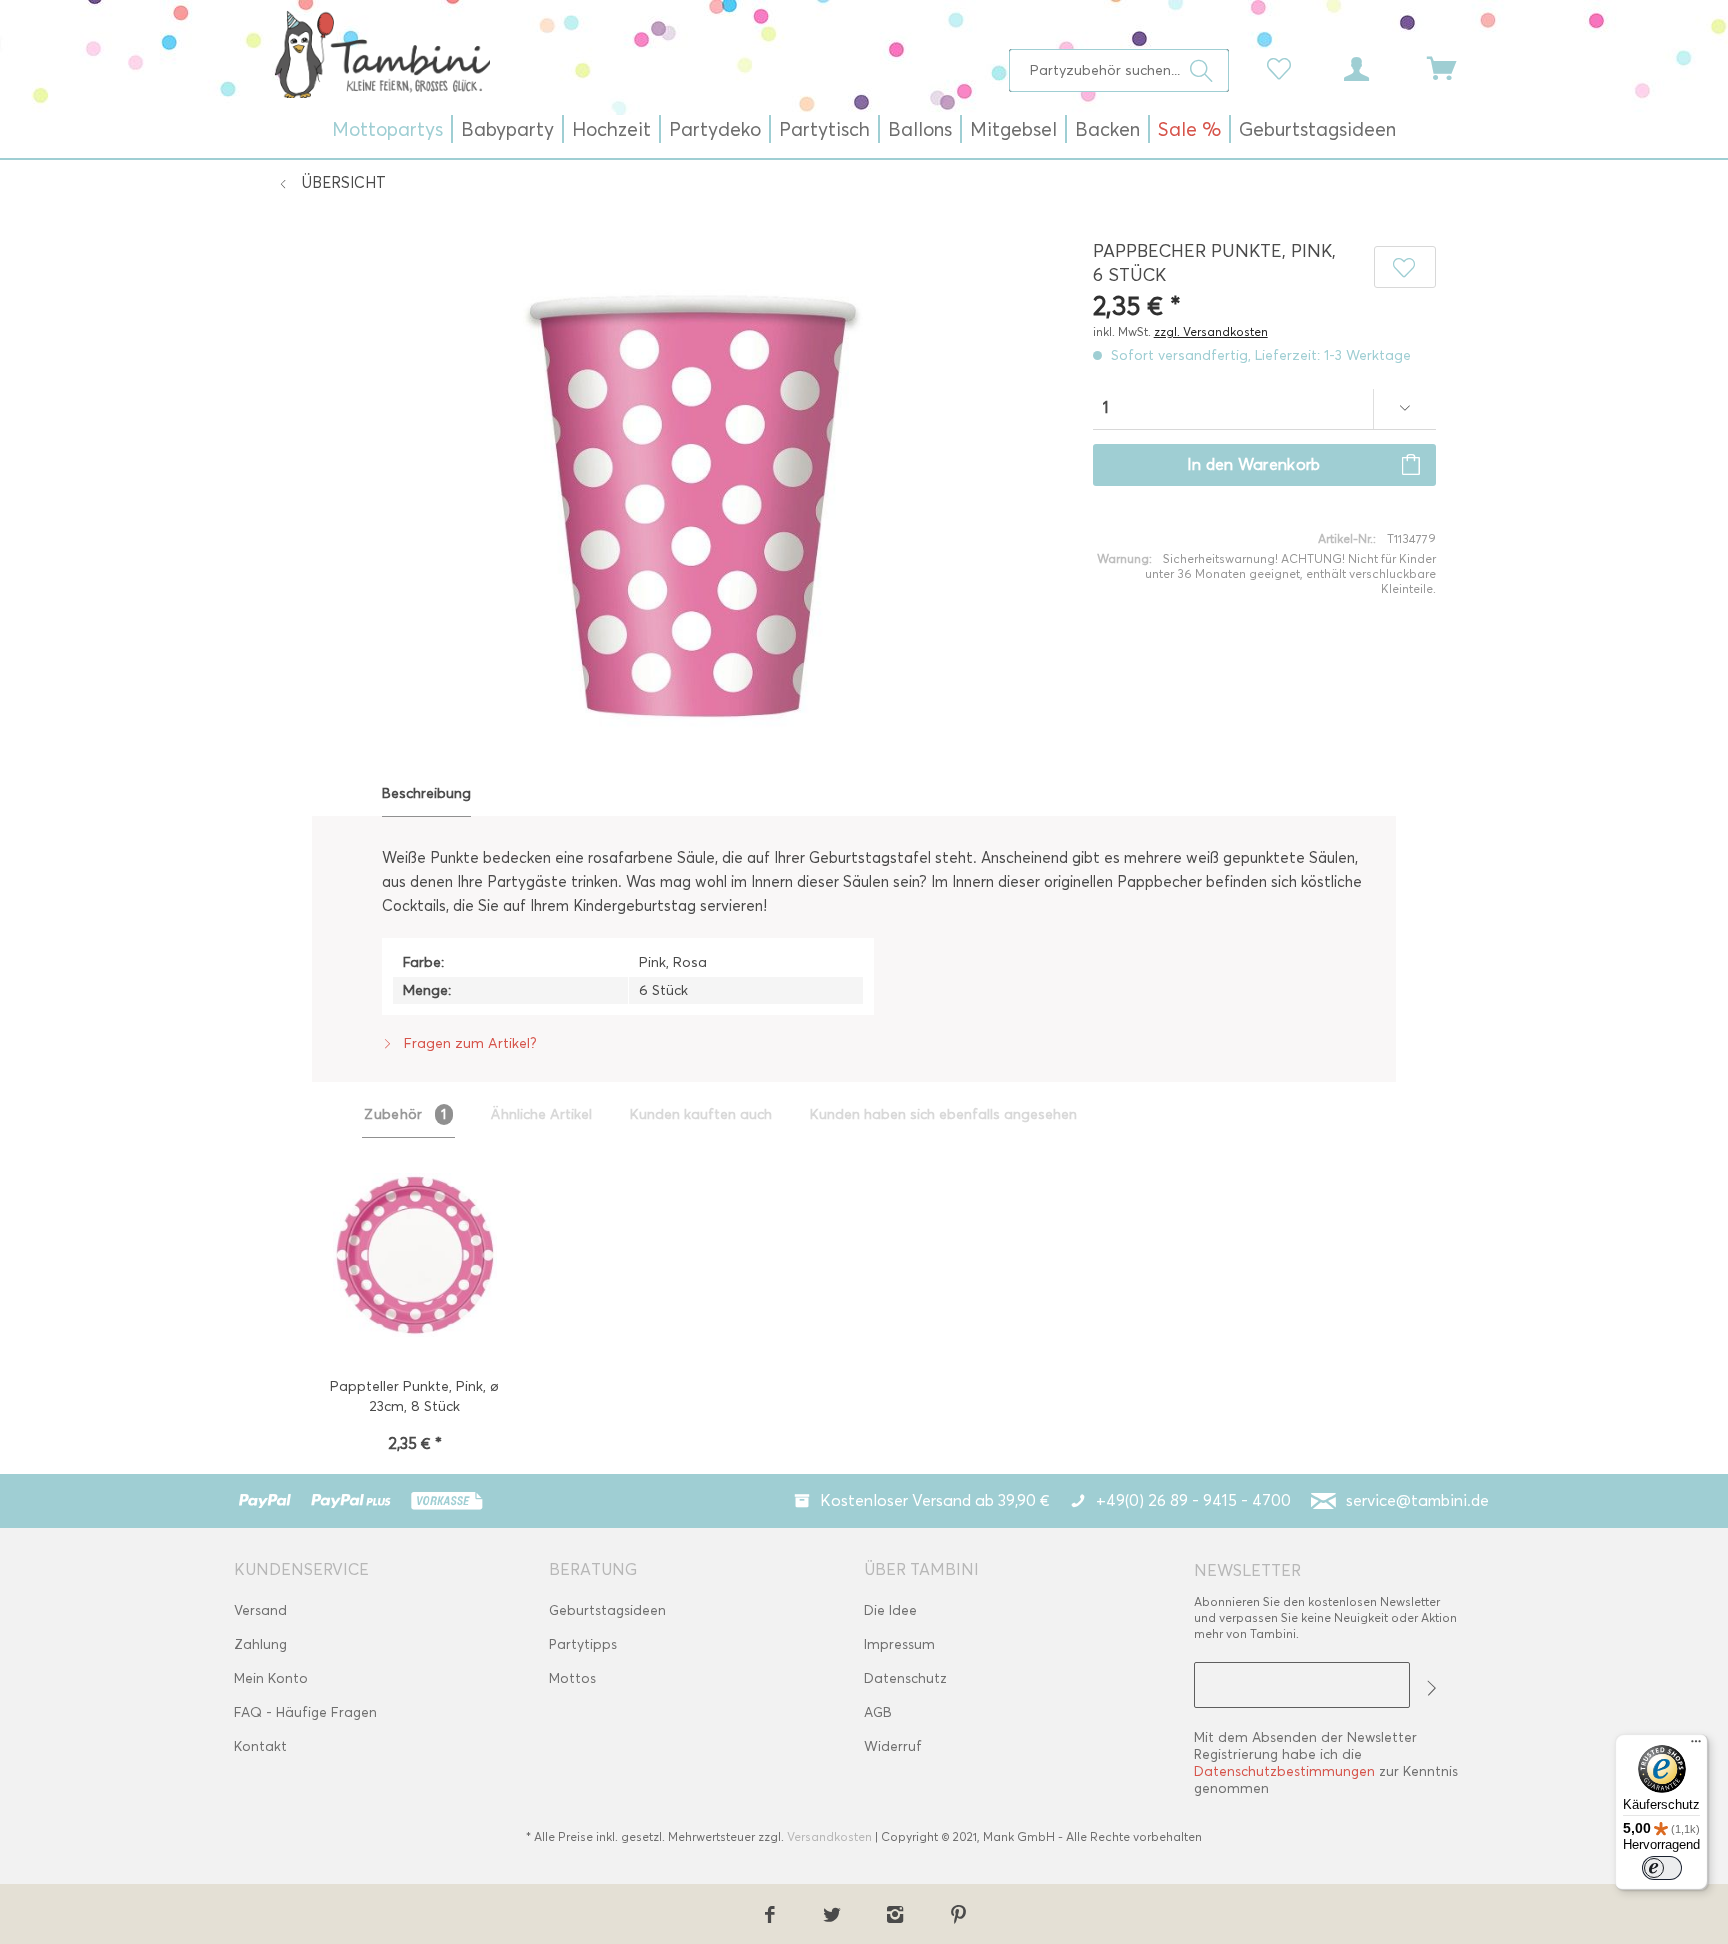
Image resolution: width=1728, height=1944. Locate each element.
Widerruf (893, 1746)
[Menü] (1696, 1746)
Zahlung (260, 1644)
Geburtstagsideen (607, 1610)
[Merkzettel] (1284, 67)
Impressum (899, 1644)
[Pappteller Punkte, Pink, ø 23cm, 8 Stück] (414, 1257)
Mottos (572, 1678)
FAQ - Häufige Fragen (305, 1712)
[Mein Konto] (1375, 67)
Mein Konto (271, 1678)
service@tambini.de (1417, 1500)
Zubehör (405, 1114)
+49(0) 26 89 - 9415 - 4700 (1193, 1500)
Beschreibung (426, 793)
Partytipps (583, 1644)
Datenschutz (905, 1678)
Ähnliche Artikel (541, 1114)
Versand (260, 1610)
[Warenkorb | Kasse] (1454, 67)
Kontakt (260, 1746)
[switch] (1662, 1868)
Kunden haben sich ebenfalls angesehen (943, 1114)
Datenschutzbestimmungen (1284, 1771)
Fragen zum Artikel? (468, 1043)
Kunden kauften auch (701, 1114)
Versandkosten (829, 1836)
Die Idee (890, 1610)
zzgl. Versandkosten (1211, 331)
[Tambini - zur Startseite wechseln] (382, 54)
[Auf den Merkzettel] (1405, 267)
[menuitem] (1119, 70)
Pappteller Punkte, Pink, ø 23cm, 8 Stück (414, 1396)
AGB (878, 1712)
